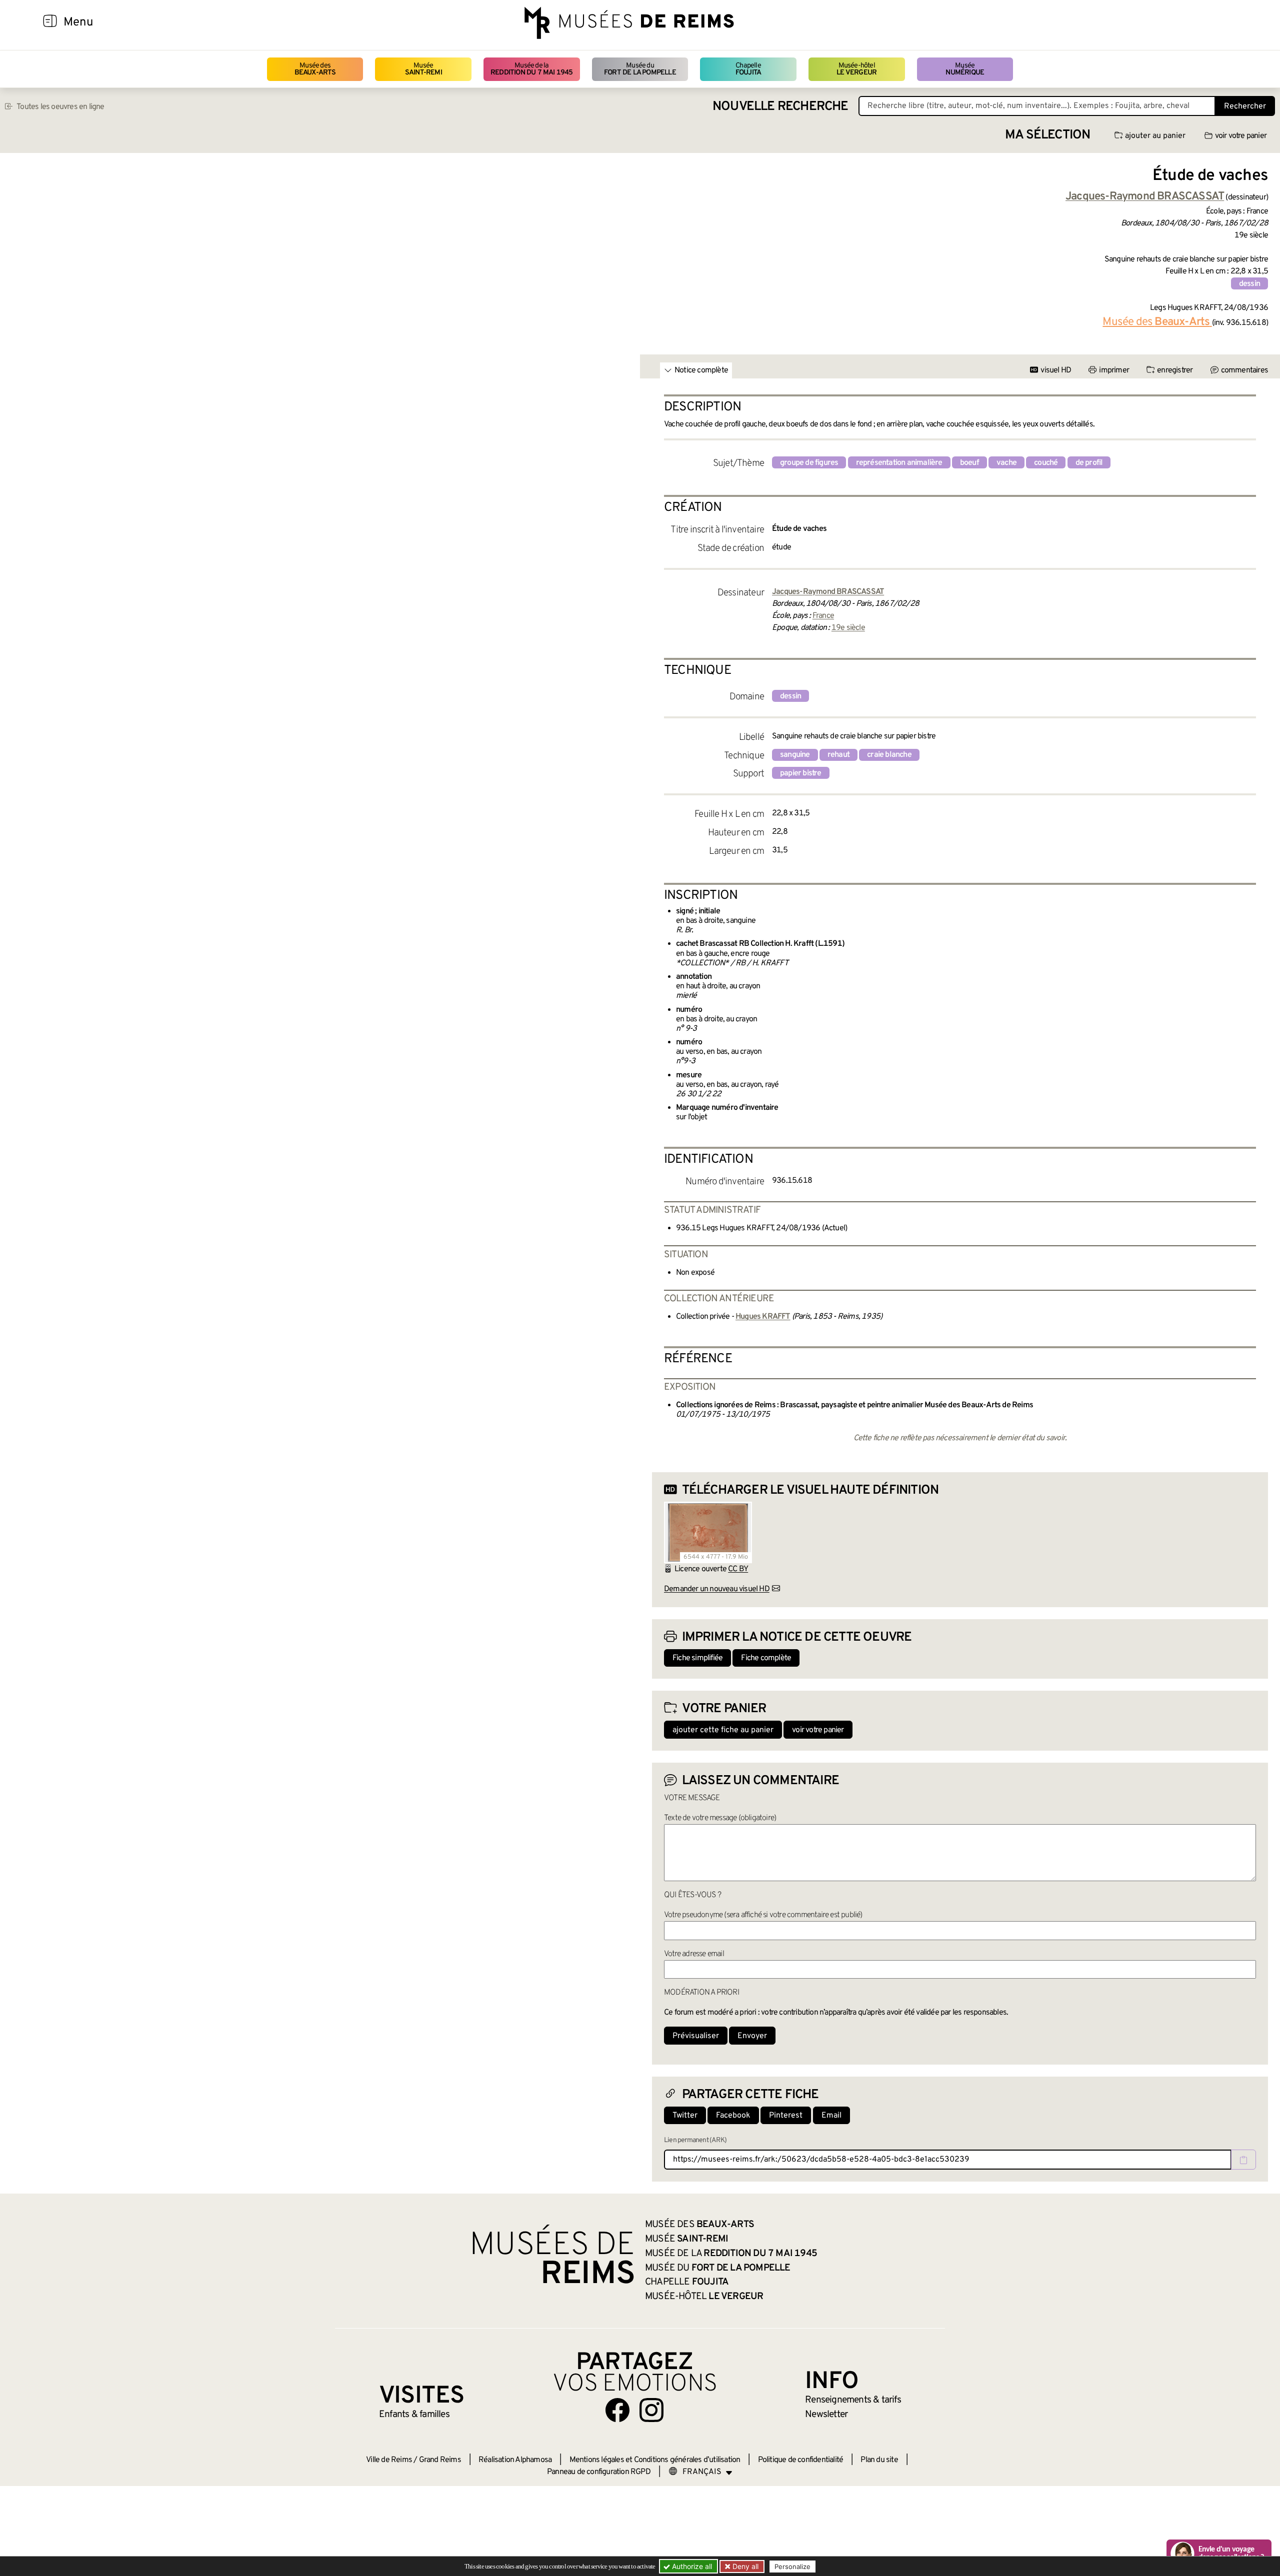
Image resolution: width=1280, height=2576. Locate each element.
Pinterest (786, 2116)
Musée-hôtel (856, 69)
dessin (1249, 284)
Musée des (315, 69)
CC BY (738, 1569)
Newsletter (826, 2415)
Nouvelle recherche (780, 107)
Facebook (733, 2116)
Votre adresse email (694, 1954)
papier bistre (801, 773)
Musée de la (532, 69)
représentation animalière (899, 463)
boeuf (969, 463)
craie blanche (889, 755)
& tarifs (853, 2400)
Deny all (744, 2566)
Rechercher (1245, 106)
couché (1046, 463)
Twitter (685, 2116)
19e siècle (848, 628)
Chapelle (748, 69)
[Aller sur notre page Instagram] (651, 2410)
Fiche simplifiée (697, 1658)
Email (831, 2116)
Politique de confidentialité (801, 2460)
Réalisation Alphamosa (515, 2460)
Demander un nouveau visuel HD (717, 1589)
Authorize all (691, 2566)
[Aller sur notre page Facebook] (617, 2410)
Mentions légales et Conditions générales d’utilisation (655, 2460)
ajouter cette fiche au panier (723, 1730)
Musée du (640, 69)
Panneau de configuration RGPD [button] (599, 2472)
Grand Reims (440, 2460)
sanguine (795, 755)
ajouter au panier (1155, 136)
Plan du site (879, 2460)
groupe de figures (809, 463)
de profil (1089, 463)
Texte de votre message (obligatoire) (720, 1818)
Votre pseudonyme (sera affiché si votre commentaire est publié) (763, 1915)
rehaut (838, 755)
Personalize (792, 2567)
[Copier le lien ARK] (1243, 2160)
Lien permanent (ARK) (695, 2140)
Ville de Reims (389, 2460)
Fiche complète (766, 1658)
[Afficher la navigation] (50, 22)
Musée (423, 69)
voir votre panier (1241, 136)
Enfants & (414, 2415)
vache (1006, 463)
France (823, 616)
